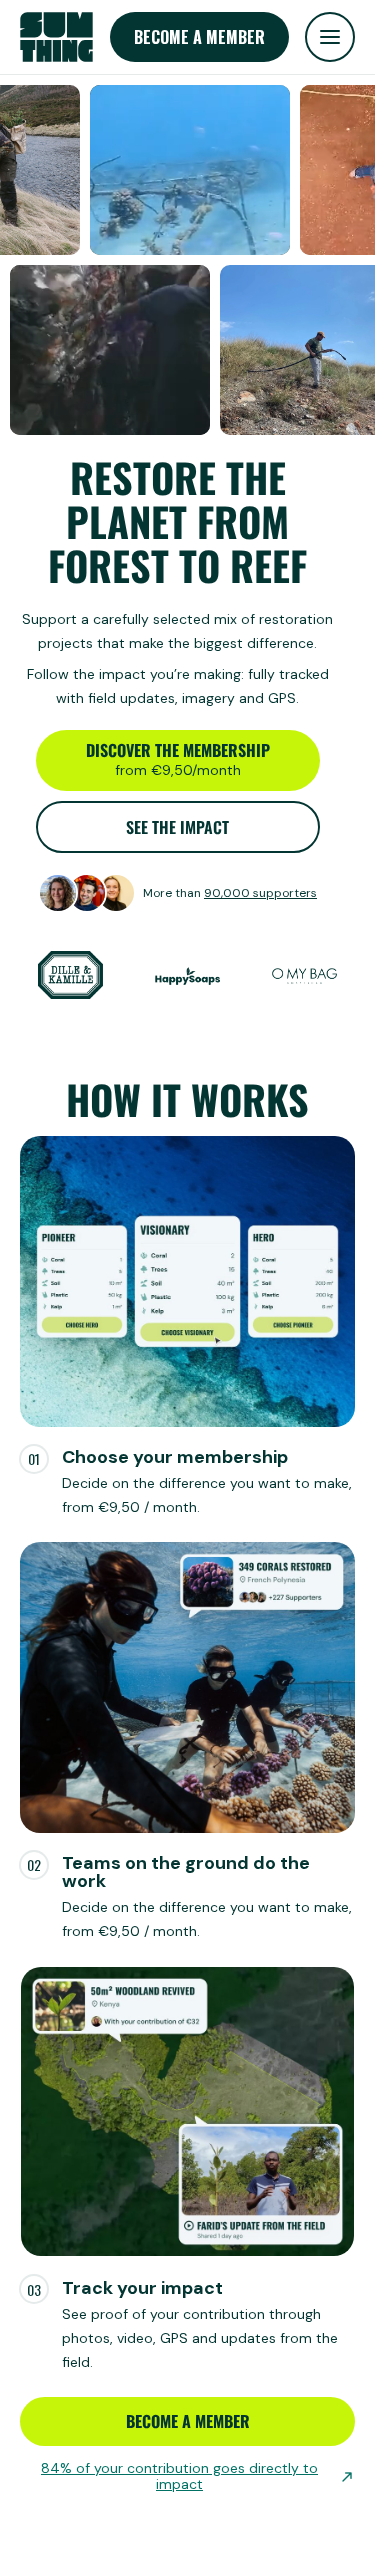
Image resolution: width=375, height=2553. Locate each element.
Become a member (199, 37)
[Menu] (330, 37)
